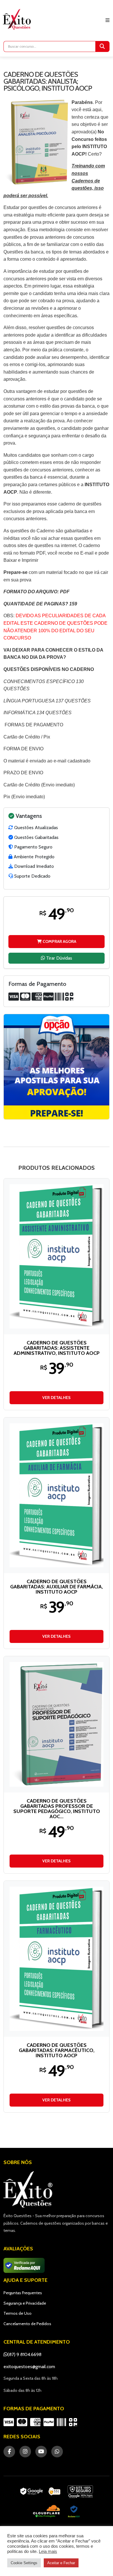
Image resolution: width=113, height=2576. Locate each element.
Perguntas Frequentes (23, 2293)
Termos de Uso (18, 2313)
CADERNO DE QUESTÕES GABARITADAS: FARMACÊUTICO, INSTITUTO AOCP (57, 2050)
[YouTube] (41, 2452)
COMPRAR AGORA (59, 941)
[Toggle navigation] (107, 20)
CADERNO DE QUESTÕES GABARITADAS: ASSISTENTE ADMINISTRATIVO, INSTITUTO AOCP (57, 1348)
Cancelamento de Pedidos (27, 2324)
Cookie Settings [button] (24, 2563)
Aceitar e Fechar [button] (61, 2563)
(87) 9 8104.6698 (24, 2354)
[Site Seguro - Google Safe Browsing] (40, 2492)
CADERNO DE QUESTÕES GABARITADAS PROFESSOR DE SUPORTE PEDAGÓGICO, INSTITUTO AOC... (57, 1809)
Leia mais (48, 2551)
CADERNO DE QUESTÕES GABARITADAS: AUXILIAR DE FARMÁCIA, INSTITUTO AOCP (57, 1587)
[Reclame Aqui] (74, 2511)
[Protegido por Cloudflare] (47, 2511)
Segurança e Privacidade (25, 2303)
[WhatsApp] (57, 2452)
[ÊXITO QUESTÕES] (18, 19)
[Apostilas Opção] (57, 1067)
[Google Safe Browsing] (80, 2492)
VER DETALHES (57, 1398)
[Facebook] (9, 2452)
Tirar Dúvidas (59, 958)
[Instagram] (25, 2452)
